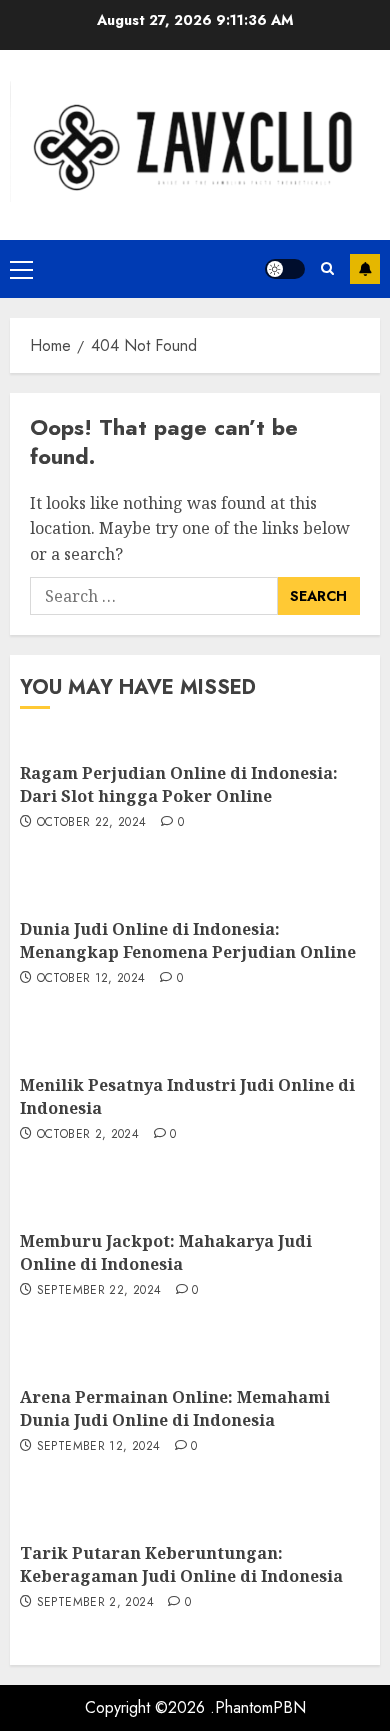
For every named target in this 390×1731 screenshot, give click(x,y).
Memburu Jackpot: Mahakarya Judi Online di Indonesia (166, 1252)
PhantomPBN (260, 1707)
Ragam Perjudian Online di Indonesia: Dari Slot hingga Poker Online (179, 784)
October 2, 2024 (88, 1135)
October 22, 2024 (92, 823)
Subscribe (365, 269)
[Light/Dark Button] (285, 269)
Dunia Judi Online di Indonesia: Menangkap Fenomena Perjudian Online (188, 940)
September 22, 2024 (99, 1291)
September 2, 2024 (95, 1603)
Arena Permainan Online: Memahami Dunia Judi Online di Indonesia (175, 1408)
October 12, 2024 (91, 979)
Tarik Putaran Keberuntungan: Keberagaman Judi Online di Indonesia (181, 1564)
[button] (21, 269)
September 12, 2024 (98, 1447)
